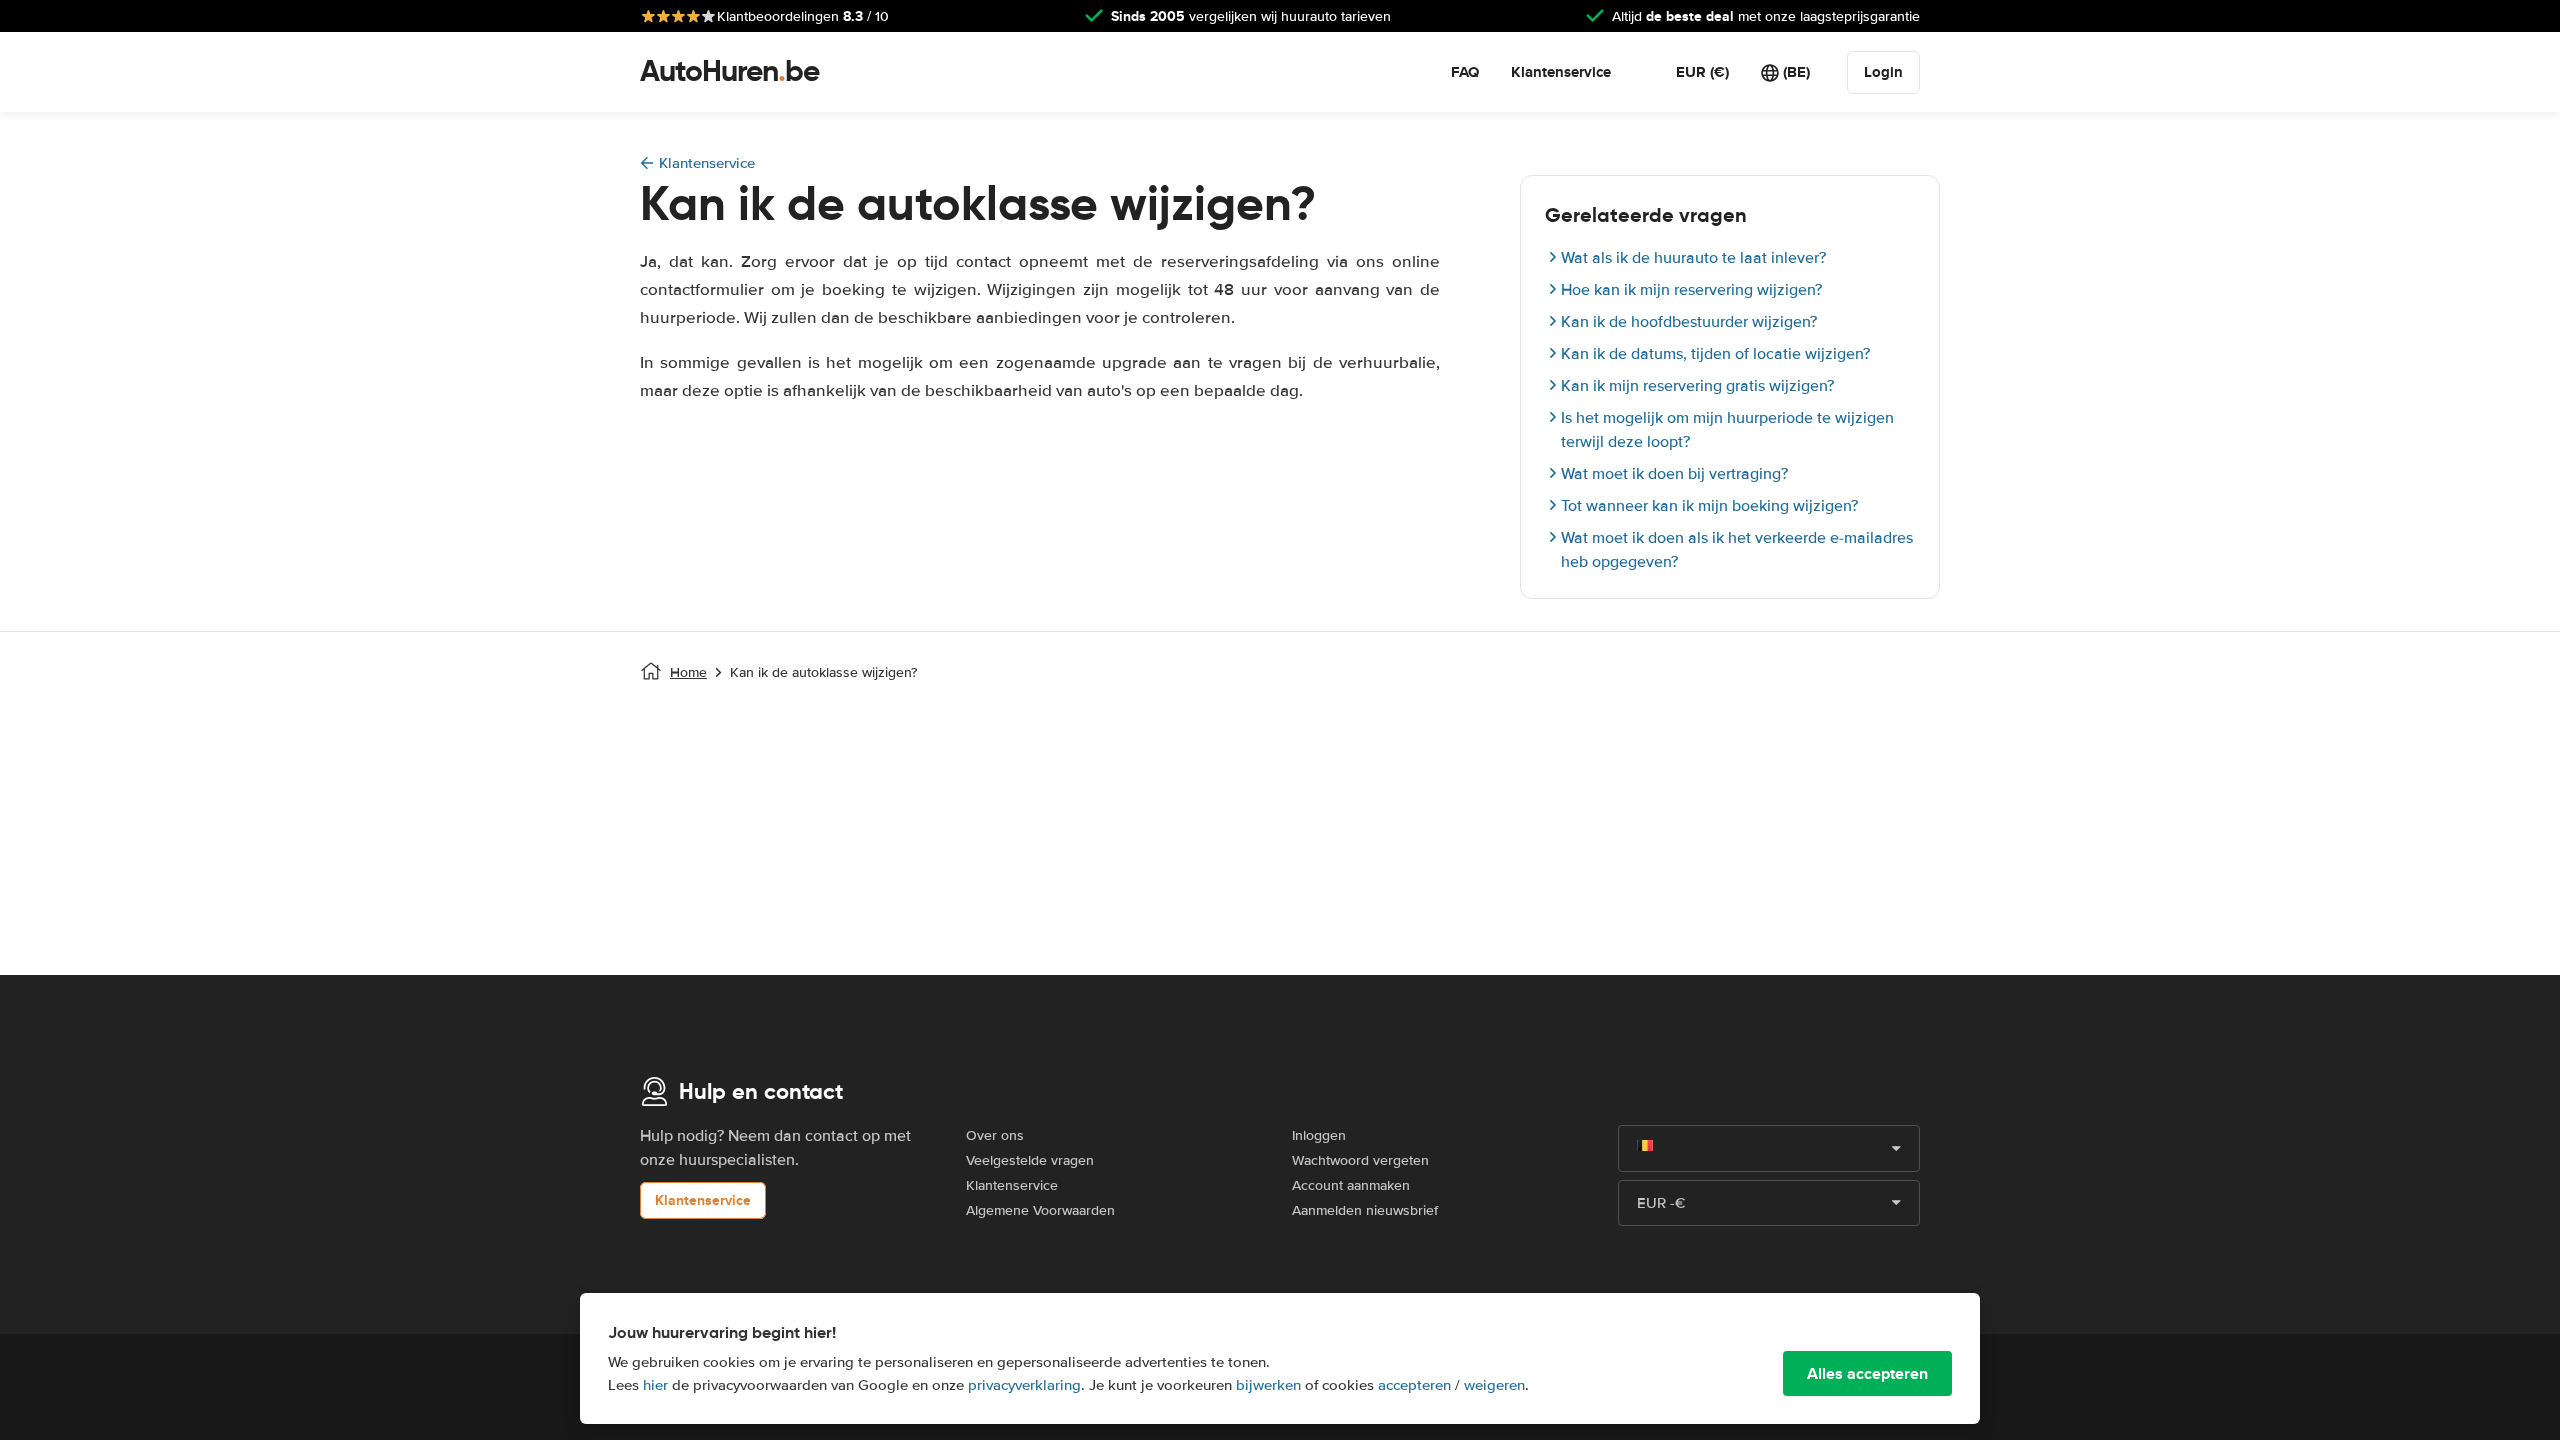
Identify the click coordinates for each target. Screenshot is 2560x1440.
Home (688, 672)
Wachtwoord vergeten (1360, 1160)
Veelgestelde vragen (1030, 1160)
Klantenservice (1561, 72)
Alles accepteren (1867, 1373)
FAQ (1465, 72)
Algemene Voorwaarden (1040, 1210)
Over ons (995, 1135)
